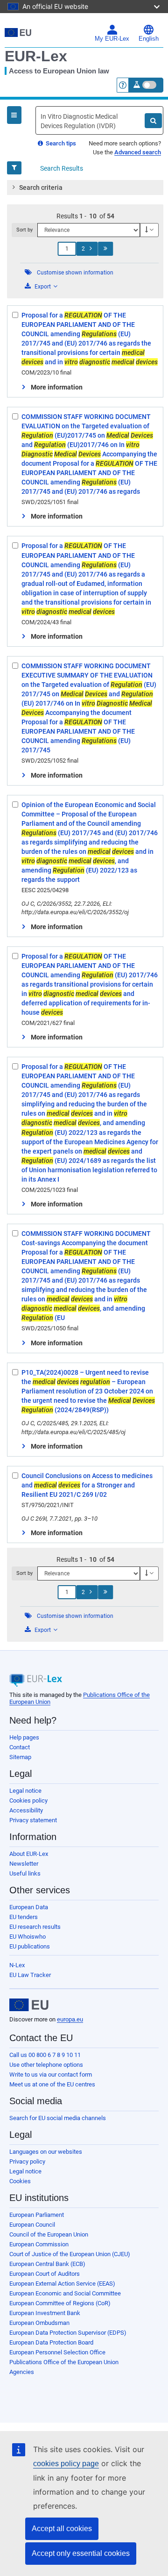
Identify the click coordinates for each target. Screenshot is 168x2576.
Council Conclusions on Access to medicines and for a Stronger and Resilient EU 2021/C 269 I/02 (87, 1485)
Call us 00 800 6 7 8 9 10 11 (45, 2055)
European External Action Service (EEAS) (62, 2284)
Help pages (24, 1737)
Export (43, 287)
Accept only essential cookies (81, 2553)
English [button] (149, 39)
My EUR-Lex (112, 39)
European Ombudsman (39, 2323)
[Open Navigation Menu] (14, 115)
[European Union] (29, 2005)
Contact (20, 1747)
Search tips (60, 143)
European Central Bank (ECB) (47, 2264)
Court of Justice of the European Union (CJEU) (70, 2254)
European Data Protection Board (51, 2342)
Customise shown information (75, 273)
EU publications (30, 1946)
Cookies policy (28, 1800)
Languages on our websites (46, 2152)
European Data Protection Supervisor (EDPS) (68, 2333)
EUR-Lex (36, 56)
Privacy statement (33, 1820)
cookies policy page (66, 2464)
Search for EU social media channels (58, 2118)
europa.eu (70, 2019)
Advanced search (138, 152)
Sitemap (20, 1757)
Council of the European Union (49, 2234)
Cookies (20, 2181)
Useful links (25, 1873)
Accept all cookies (62, 2529)
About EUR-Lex (29, 1854)
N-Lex (17, 1965)
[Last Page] (105, 249)
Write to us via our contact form (51, 2075)
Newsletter (24, 1864)
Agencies (22, 2372)
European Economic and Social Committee (65, 2293)
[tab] (85, 188)
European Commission (39, 2244)
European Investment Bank (45, 2313)
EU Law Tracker (30, 1975)
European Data (29, 1907)
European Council (32, 2225)
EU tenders (24, 1917)
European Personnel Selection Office (57, 2352)
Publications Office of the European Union (64, 2362)
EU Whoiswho (28, 1937)
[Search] (153, 121)
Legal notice (25, 1791)
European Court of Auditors (45, 2274)
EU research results (35, 1927)
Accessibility (26, 1810)
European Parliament (37, 2215)
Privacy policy (27, 2161)
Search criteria (41, 188)
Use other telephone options (46, 2065)
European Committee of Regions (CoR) (60, 2303)
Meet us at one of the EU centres (52, 2084)
